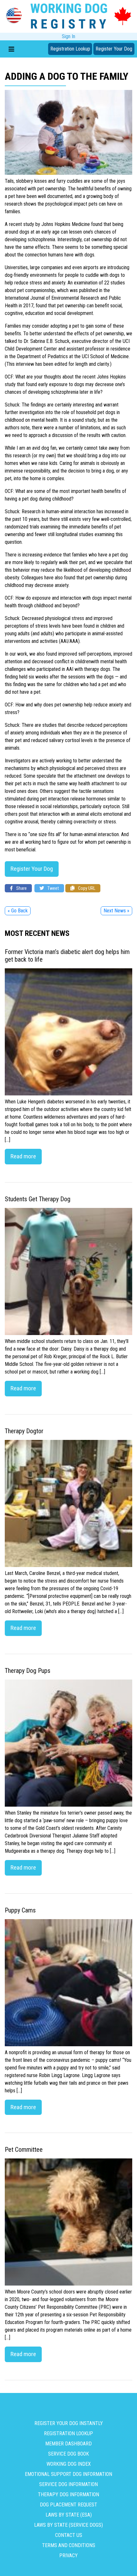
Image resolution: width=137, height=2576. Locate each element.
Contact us (69, 2535)
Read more (23, 1156)
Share (21, 888)
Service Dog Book (68, 2454)
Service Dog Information (68, 2484)
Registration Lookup (70, 49)
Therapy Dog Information (68, 2494)
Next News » (116, 911)
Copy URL (86, 888)
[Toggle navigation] (11, 49)
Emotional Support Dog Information (68, 2474)
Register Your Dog (114, 49)
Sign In (68, 36)
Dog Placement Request (68, 2505)
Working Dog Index (69, 2464)
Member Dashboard (68, 2444)
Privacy (68, 2556)
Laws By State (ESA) (69, 2515)
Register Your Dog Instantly (69, 2423)
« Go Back (18, 911)
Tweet (53, 888)
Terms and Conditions (69, 2545)
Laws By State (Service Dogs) (68, 2525)
